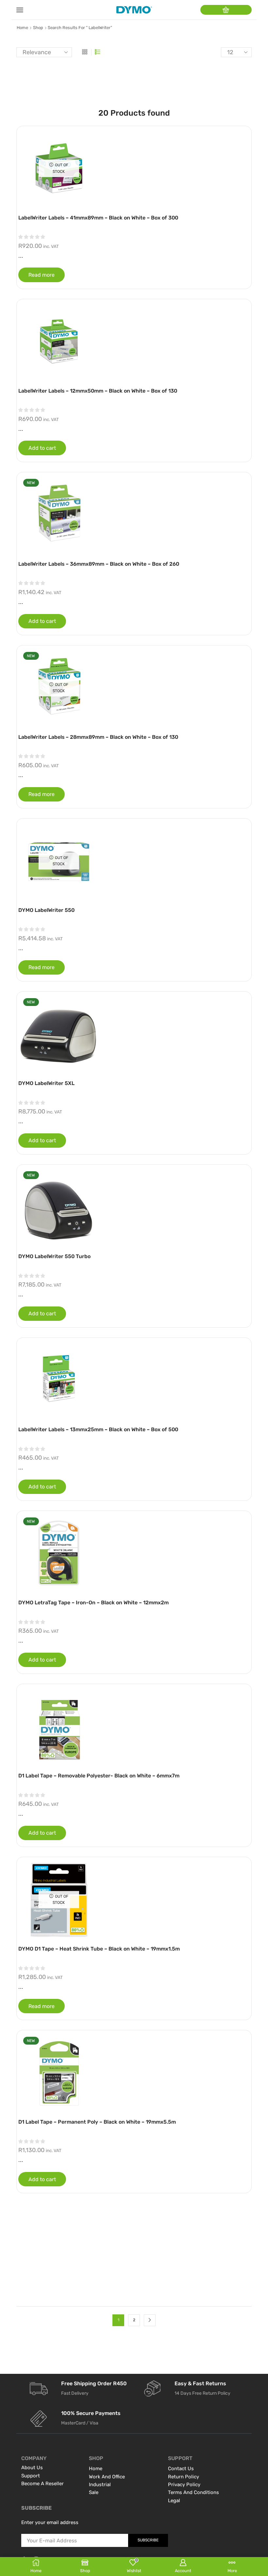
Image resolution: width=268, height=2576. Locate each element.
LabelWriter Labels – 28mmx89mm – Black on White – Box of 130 (98, 737)
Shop (38, 28)
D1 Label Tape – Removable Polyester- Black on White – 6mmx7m (99, 1776)
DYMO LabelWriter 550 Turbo (54, 1256)
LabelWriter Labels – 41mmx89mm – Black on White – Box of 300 (98, 218)
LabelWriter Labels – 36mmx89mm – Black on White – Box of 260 (99, 564)
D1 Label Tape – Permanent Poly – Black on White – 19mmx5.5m (97, 2122)
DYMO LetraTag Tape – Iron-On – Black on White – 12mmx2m (93, 1603)
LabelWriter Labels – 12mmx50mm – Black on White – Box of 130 (98, 391)
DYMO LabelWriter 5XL (46, 1083)
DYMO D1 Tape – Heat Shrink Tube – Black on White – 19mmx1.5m (99, 1949)
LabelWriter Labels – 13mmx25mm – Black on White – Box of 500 (98, 1429)
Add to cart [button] (42, 448)
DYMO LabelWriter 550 (46, 910)
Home (22, 28)
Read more (42, 275)
